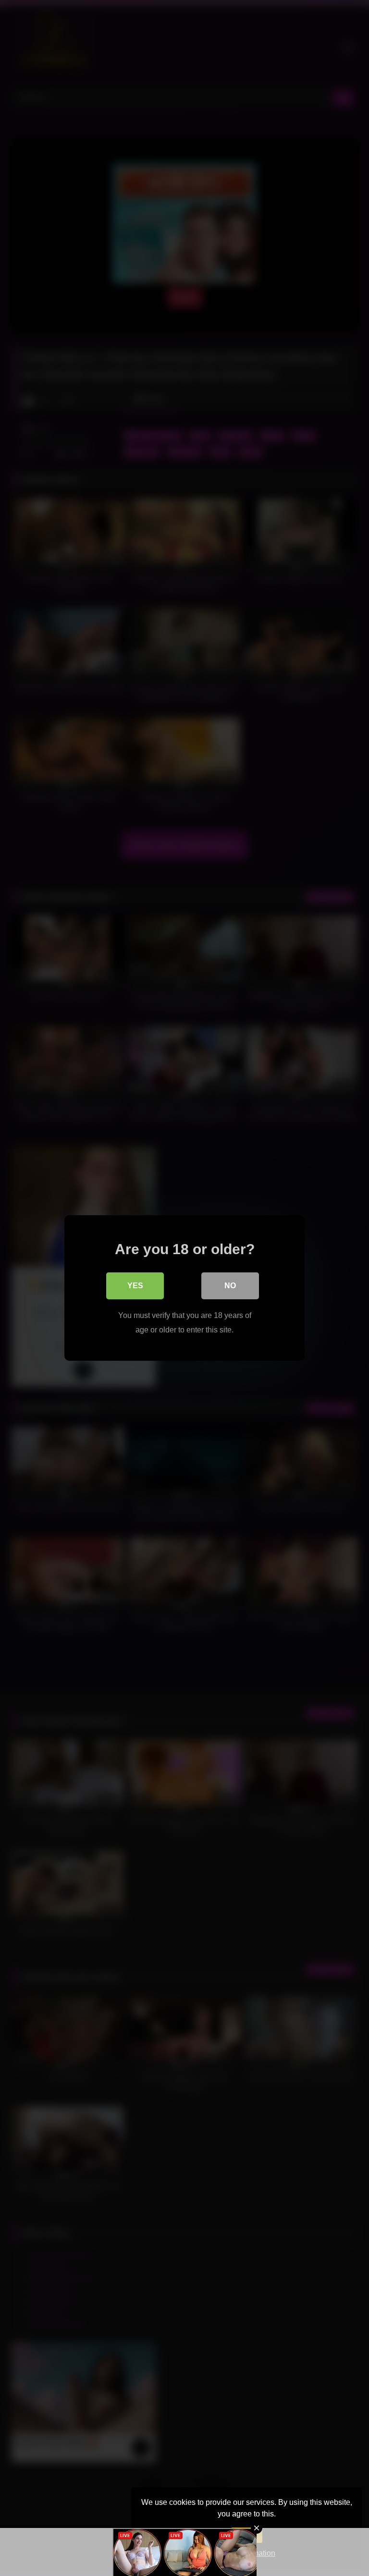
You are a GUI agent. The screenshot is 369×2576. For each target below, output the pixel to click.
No (230, 1286)
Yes (135, 1286)
